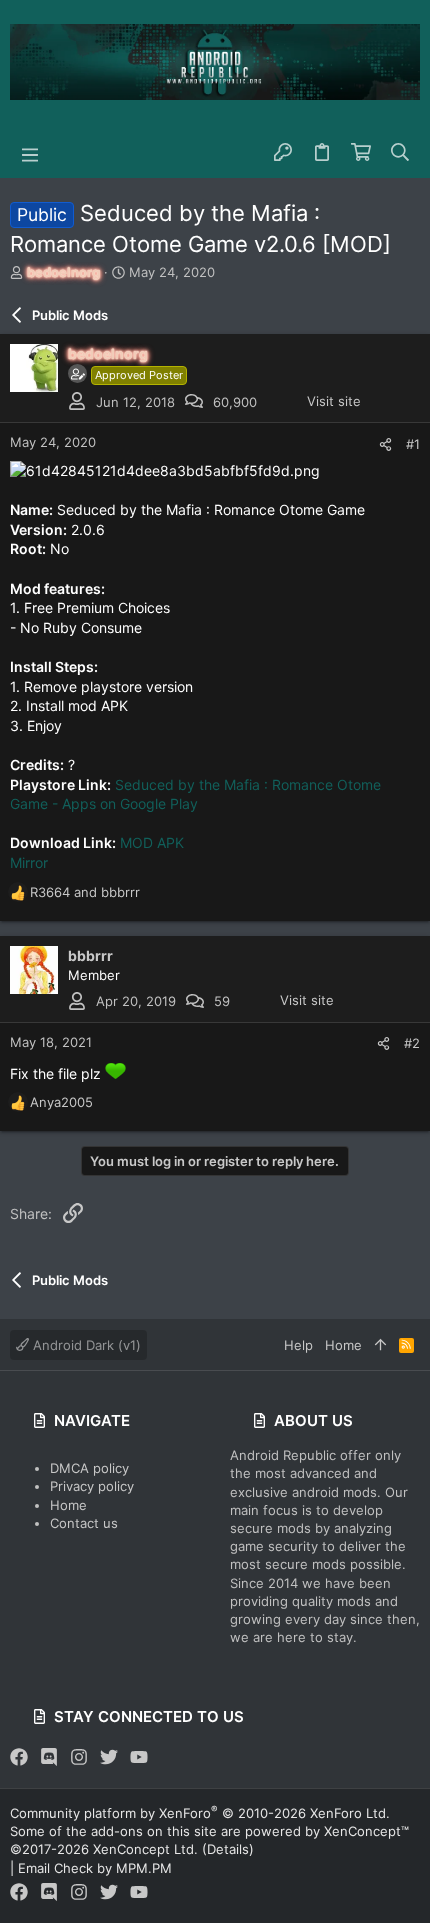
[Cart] (361, 153)
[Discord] (49, 1757)
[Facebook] (19, 1757)
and (85, 892)
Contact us (84, 1523)
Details (228, 1849)
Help (298, 1345)
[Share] (385, 444)
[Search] (400, 153)
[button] (30, 153)
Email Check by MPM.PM (95, 1868)
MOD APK (152, 842)
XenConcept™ (366, 1831)
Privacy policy (92, 1486)
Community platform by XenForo (200, 1813)
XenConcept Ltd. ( (150, 1849)
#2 (412, 1043)
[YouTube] (139, 1757)
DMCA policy (89, 1468)
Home (68, 1505)
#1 (413, 444)
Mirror (29, 862)
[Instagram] (79, 1757)
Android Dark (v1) (85, 1345)
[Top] (380, 1345)
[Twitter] (109, 1757)
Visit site (334, 401)
